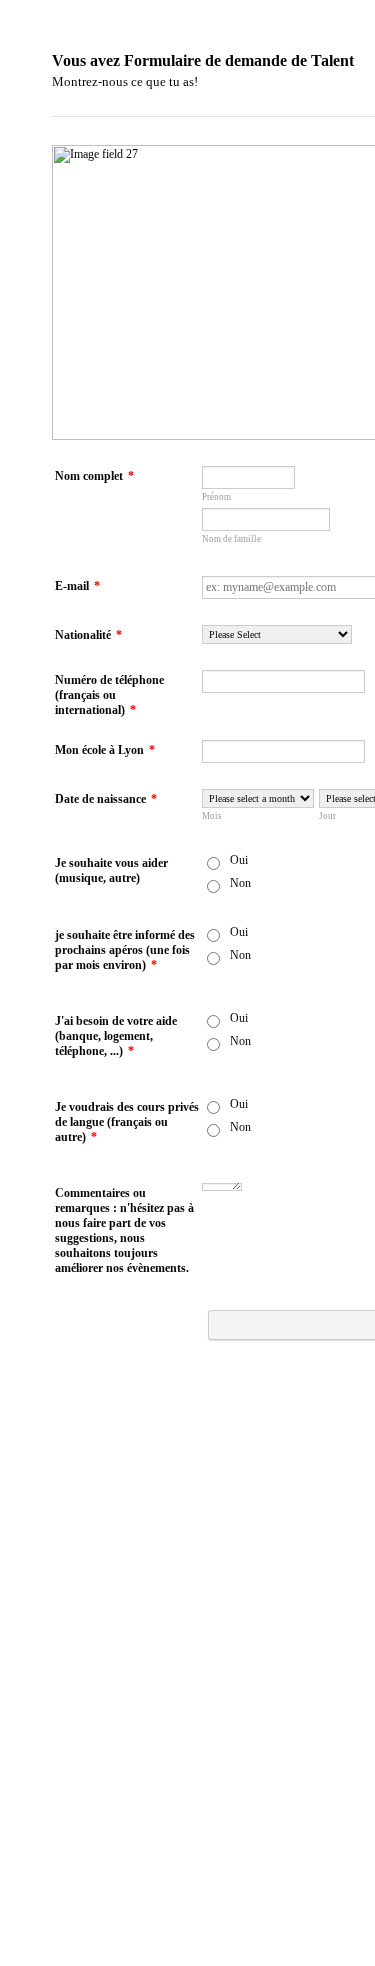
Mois (212, 816)
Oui (239, 860)
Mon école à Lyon (105, 750)
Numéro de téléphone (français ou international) (109, 695)
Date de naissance (106, 799)
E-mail (77, 586)
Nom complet (94, 476)
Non (240, 883)
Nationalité (88, 635)
